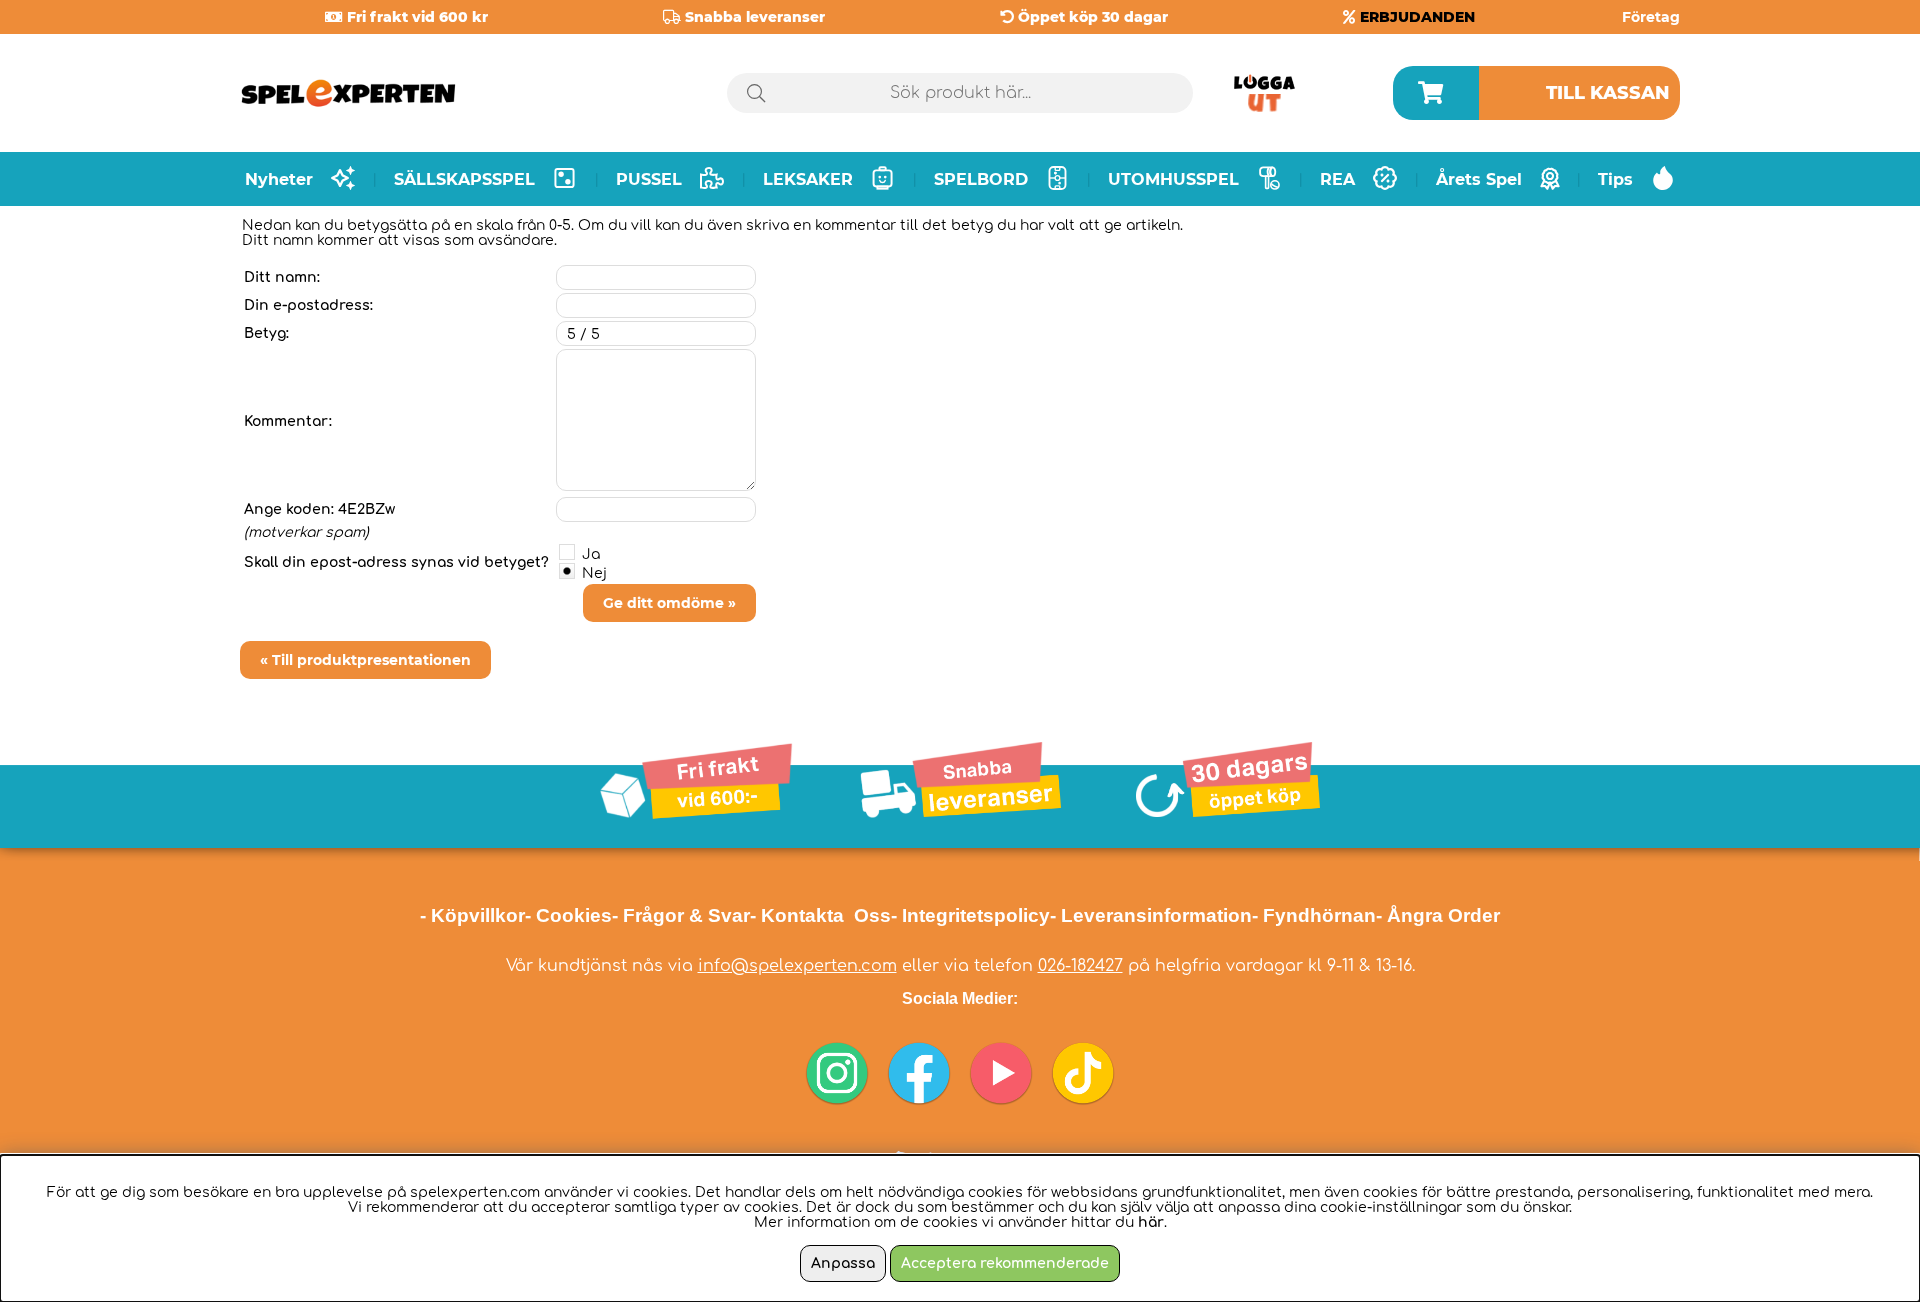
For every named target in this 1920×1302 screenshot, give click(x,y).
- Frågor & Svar (681, 915)
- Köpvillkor (472, 915)
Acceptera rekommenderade (1005, 1263)
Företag (1651, 17)
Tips (1615, 179)
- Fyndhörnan (1314, 915)
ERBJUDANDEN (1417, 17)
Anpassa (843, 1263)
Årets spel (1479, 179)
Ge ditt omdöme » (669, 603)
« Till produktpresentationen (365, 660)
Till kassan (1608, 93)
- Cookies (568, 915)
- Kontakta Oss (820, 915)
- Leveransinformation (1151, 915)
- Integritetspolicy (970, 915)
